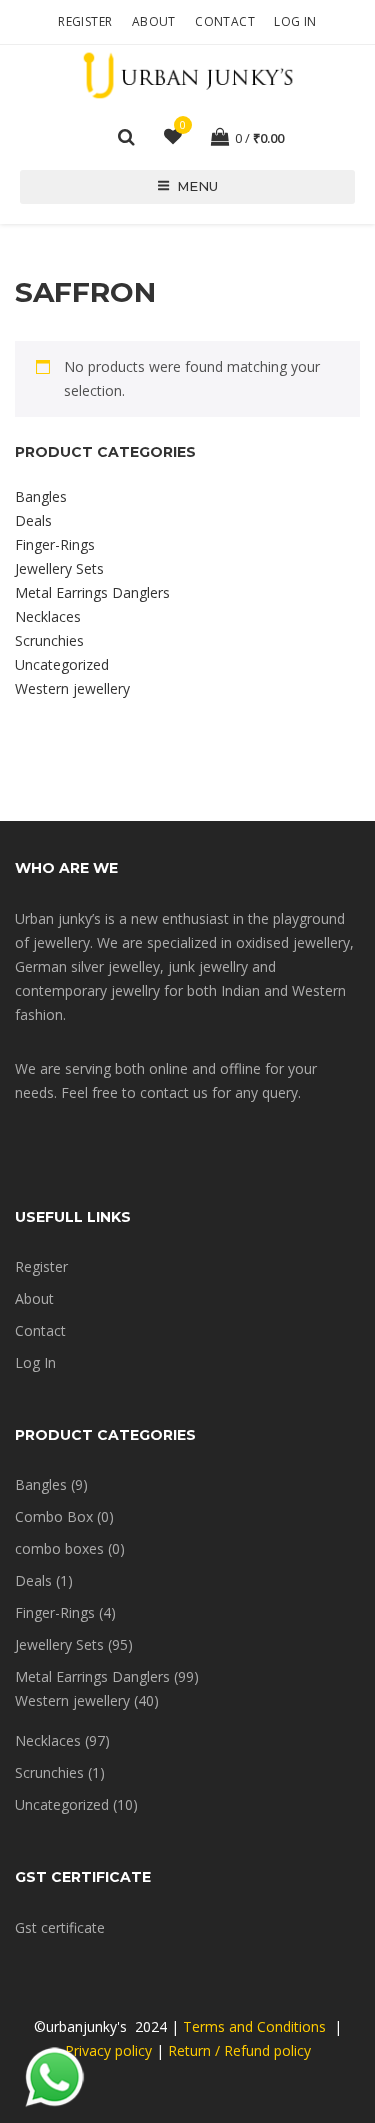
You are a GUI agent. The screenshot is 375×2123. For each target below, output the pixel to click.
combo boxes (59, 1548)
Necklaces (48, 616)
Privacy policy (108, 2050)
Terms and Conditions (256, 2026)
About (154, 21)
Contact (225, 21)
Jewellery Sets (59, 568)
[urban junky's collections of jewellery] (188, 74)
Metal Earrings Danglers (92, 592)
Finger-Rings (55, 544)
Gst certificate (60, 1927)
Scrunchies (49, 640)
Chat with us (55, 2078)
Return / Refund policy (239, 2050)
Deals (33, 520)
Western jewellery (72, 688)
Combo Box (54, 1516)
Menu (197, 186)
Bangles (41, 496)
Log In (295, 21)
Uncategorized (62, 664)
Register (85, 21)
